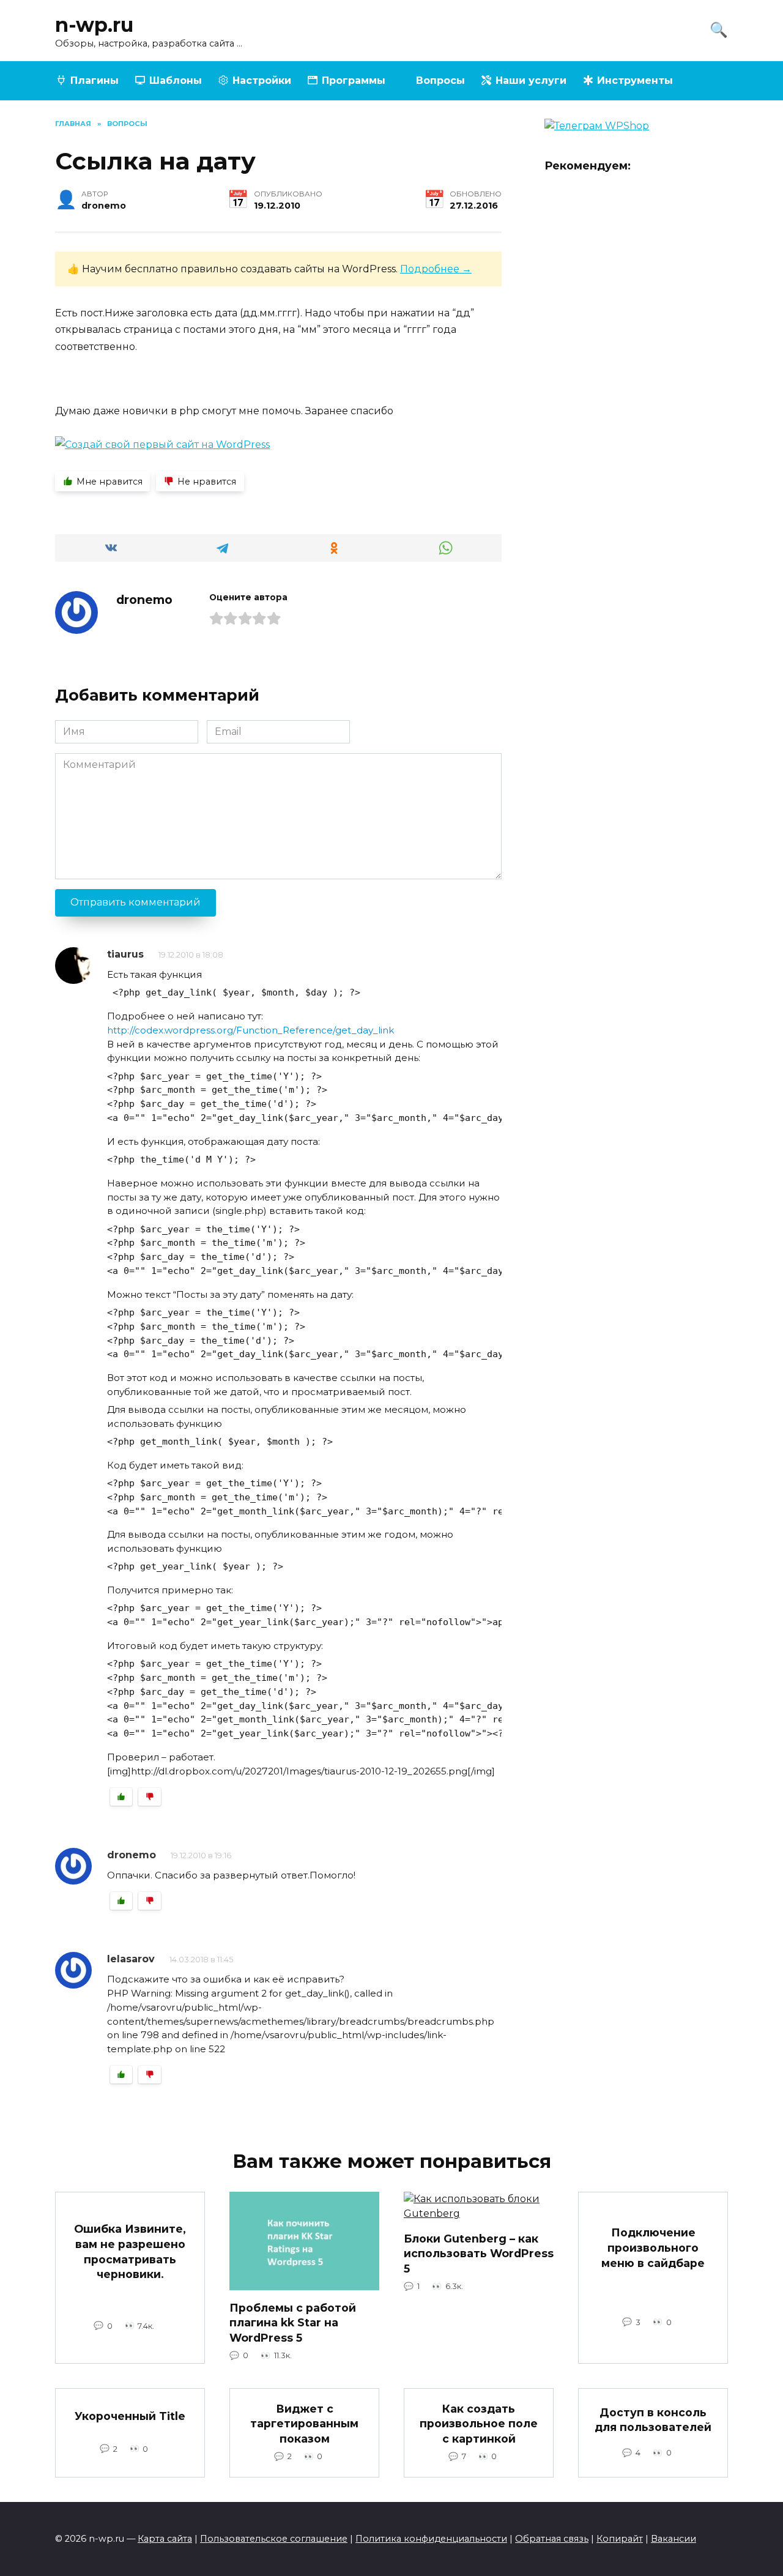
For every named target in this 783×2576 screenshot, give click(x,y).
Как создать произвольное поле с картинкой (479, 2423)
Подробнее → (436, 269)
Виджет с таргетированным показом (304, 2423)
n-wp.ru (94, 25)
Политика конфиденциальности (431, 2539)
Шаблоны (176, 80)
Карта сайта (165, 2539)
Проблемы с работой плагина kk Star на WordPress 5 (293, 2322)
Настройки (262, 80)
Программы (354, 80)
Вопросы (440, 80)
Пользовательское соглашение (274, 2539)
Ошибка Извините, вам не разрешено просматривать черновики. (130, 2251)
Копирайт (620, 2539)
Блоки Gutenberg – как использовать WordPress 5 (479, 2253)
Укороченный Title (130, 2416)
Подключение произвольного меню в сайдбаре (653, 2247)
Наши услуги (531, 80)
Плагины (95, 80)
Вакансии (674, 2539)
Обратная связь (552, 2539)
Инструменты (635, 80)
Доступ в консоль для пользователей (653, 2419)
